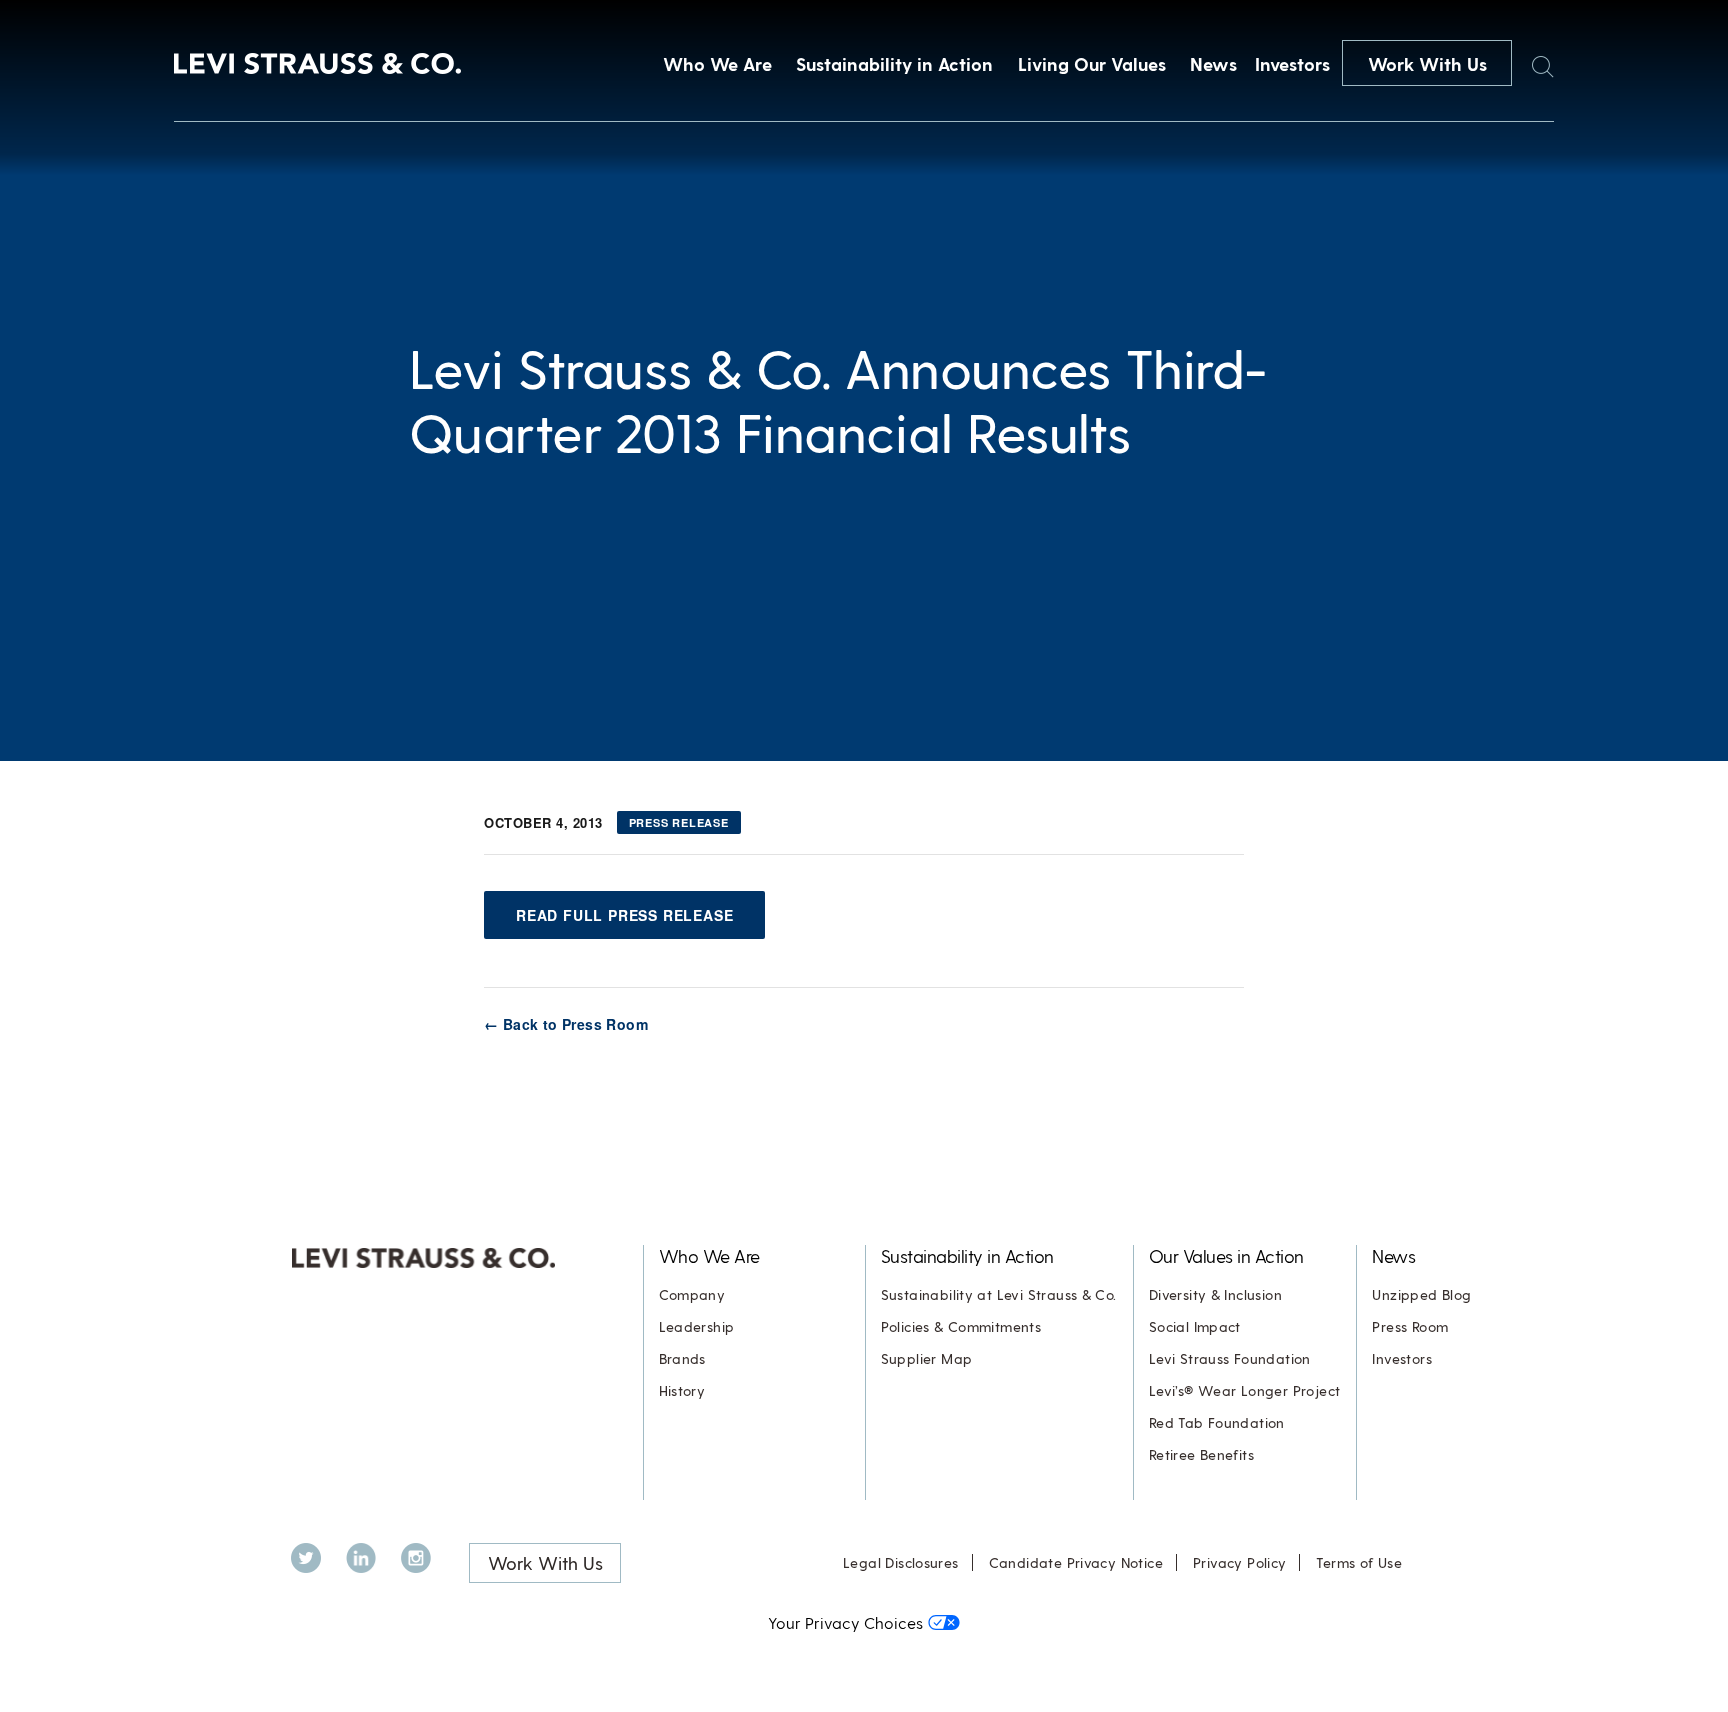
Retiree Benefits (1201, 1454)
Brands (682, 1358)
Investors (1292, 63)
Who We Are (717, 63)
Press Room (1410, 1326)
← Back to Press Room (566, 1024)
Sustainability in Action (894, 63)
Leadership (697, 1326)
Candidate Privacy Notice (1076, 1562)
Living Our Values (1092, 63)
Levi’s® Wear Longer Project (1245, 1390)
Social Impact (1195, 1326)
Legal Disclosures (901, 1562)
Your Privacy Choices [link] (845, 1622)
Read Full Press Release (624, 915)
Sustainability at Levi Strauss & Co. (999, 1294)
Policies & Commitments (961, 1326)
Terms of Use (1359, 1562)
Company (692, 1294)
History (682, 1390)
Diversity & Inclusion (1215, 1294)
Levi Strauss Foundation (1230, 1358)
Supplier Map (927, 1358)
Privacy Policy (1239, 1562)
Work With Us (1427, 63)
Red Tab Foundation (1217, 1422)
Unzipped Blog (1421, 1294)
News (1213, 63)
